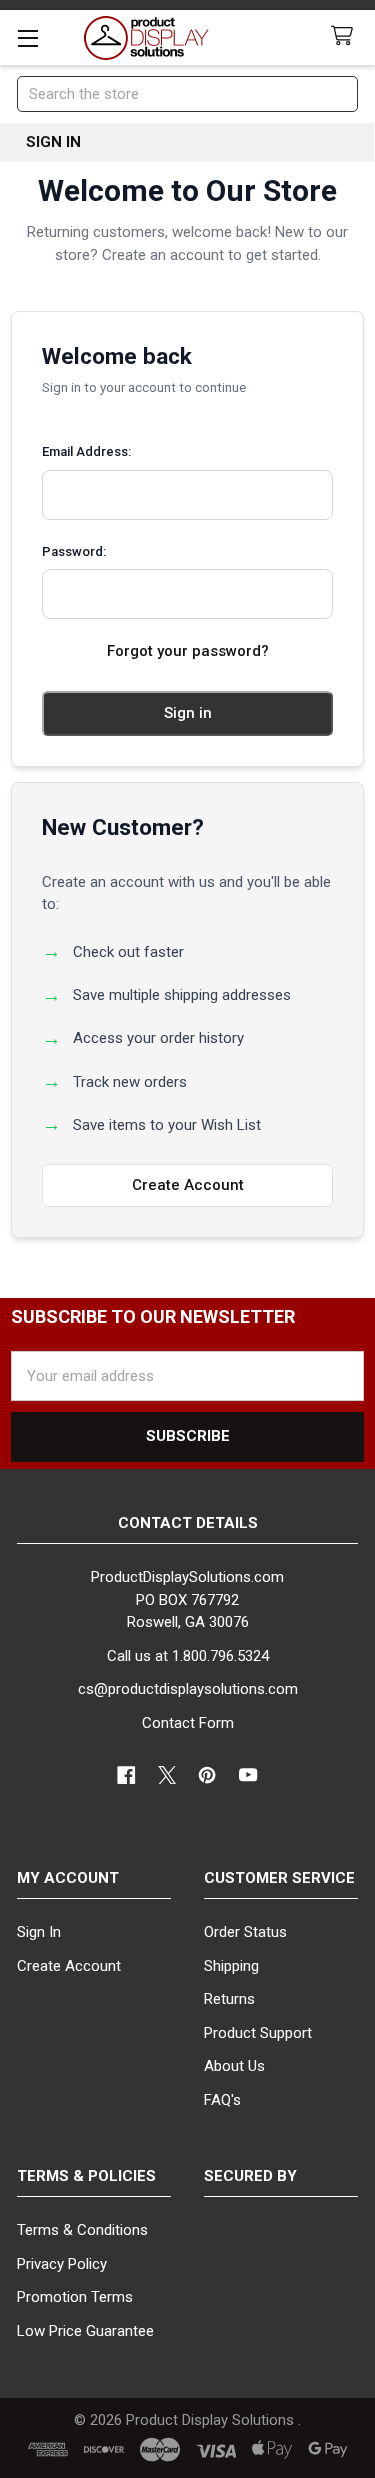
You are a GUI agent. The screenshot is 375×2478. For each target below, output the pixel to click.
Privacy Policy (62, 2264)
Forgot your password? (188, 651)
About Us (234, 2066)
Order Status (245, 1932)
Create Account (188, 1185)
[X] (167, 1775)
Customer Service (279, 1878)
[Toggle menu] (27, 37)
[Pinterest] (208, 1775)
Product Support (258, 2033)
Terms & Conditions (82, 2230)
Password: (74, 551)
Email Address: (86, 451)
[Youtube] (248, 1775)
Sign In (39, 1932)
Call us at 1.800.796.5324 (188, 1656)
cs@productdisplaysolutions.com (188, 1689)
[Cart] (346, 36)
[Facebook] (127, 1775)
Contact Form (188, 1723)
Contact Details (188, 1523)
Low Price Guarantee (85, 2331)
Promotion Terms (75, 2297)
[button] (281, 2255)
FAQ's (222, 2100)
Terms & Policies (86, 2176)
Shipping (231, 1966)
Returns (229, 1999)
